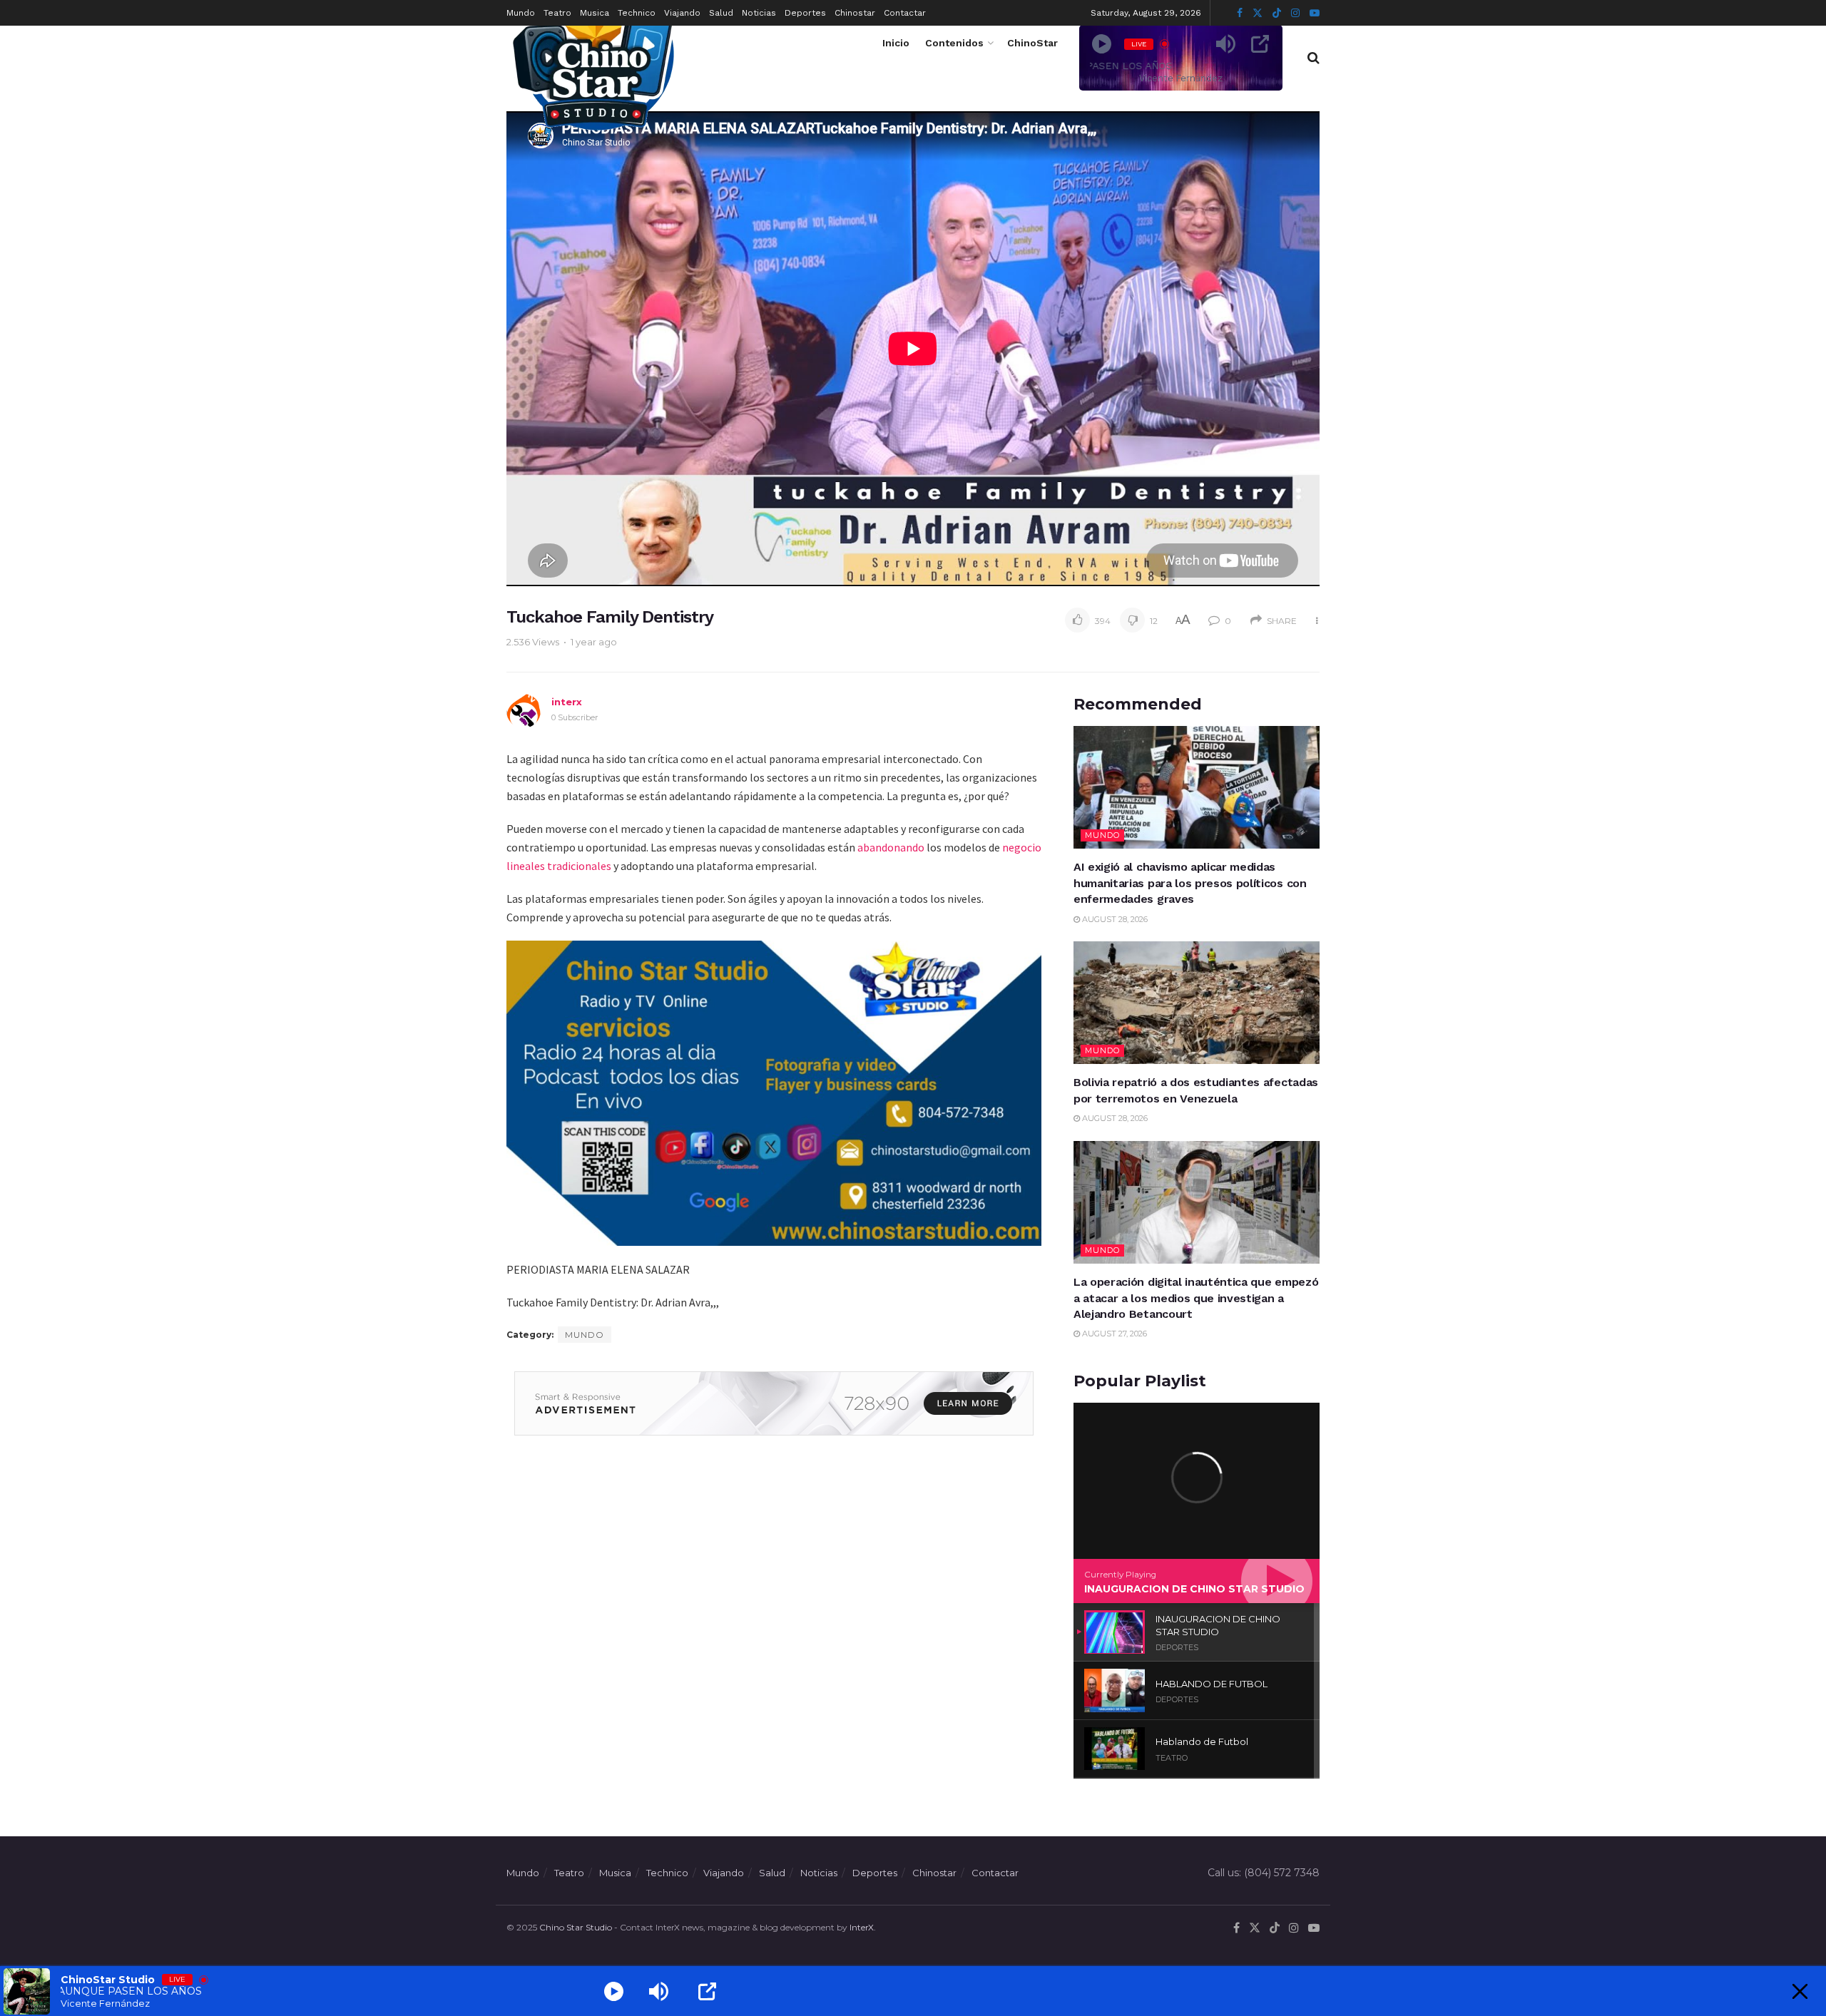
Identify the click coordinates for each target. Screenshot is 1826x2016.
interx (567, 702)
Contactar (905, 13)
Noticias (759, 13)
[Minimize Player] (1800, 1991)
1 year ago (594, 642)
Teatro (557, 13)
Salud (721, 13)
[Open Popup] (1260, 44)
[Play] (1102, 44)
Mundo (521, 13)
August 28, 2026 (1114, 919)
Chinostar (855, 13)
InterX (862, 1927)
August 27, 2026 (1113, 1334)
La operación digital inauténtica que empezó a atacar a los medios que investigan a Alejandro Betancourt (1196, 1298)
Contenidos (954, 43)
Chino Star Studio (576, 1927)
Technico (637, 13)
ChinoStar (1032, 43)
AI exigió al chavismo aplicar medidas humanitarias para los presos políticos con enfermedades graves (1190, 883)
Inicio (896, 43)
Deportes (805, 13)
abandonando (891, 847)
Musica (595, 13)
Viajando (682, 13)
